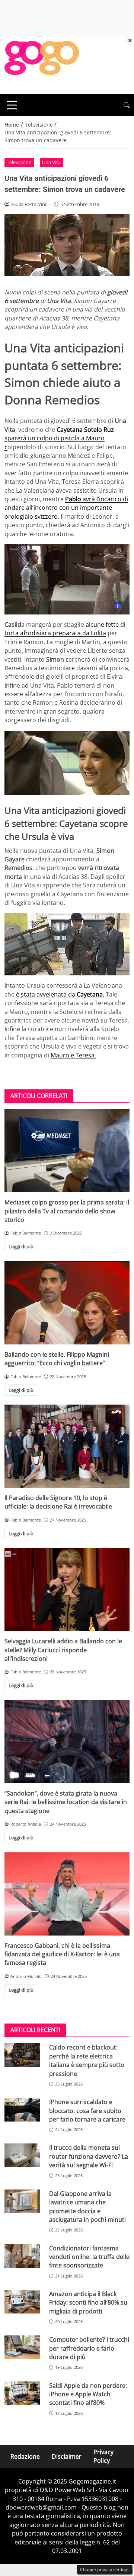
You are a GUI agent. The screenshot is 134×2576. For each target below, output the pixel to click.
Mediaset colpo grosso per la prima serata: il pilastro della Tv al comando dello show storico (67, 1211)
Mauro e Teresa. (73, 1055)
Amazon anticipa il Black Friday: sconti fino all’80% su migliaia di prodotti (88, 2303)
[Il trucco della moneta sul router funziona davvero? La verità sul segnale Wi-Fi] (22, 2155)
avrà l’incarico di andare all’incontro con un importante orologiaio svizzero (66, 508)
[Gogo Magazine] (42, 65)
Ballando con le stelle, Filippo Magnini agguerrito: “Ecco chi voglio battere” (57, 1359)
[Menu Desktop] (12, 105)
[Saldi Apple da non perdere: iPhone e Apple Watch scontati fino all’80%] (22, 2393)
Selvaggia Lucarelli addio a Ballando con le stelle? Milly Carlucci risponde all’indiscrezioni (63, 1650)
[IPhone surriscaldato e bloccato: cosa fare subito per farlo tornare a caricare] (22, 2110)
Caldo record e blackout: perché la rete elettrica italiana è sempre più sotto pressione (87, 2060)
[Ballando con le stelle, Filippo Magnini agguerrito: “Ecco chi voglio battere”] (67, 1303)
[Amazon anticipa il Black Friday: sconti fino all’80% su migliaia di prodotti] (22, 2302)
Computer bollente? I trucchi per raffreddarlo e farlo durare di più (89, 2348)
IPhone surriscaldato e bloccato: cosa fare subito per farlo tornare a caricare (87, 2111)
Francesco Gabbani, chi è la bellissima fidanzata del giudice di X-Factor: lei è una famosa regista (62, 1954)
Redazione (25, 2456)
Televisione (19, 162)
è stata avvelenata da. (61, 994)
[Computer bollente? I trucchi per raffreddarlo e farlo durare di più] (22, 2347)
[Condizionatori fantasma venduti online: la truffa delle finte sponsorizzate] (22, 2256)
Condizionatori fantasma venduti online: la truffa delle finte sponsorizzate (89, 2257)
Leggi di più (21, 1246)
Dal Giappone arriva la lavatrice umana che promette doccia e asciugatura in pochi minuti (87, 2207)
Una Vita (51, 162)
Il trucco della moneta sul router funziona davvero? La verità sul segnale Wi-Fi (89, 2156)
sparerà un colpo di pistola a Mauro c (59, 438)
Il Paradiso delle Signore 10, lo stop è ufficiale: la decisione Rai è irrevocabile (58, 1502)
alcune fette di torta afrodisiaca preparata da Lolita (65, 629)
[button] (127, 105)
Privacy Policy (103, 2456)
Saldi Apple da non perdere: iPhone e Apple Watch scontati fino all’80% (88, 2394)
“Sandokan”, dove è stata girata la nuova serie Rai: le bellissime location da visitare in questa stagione (66, 1802)
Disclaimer (67, 2456)
